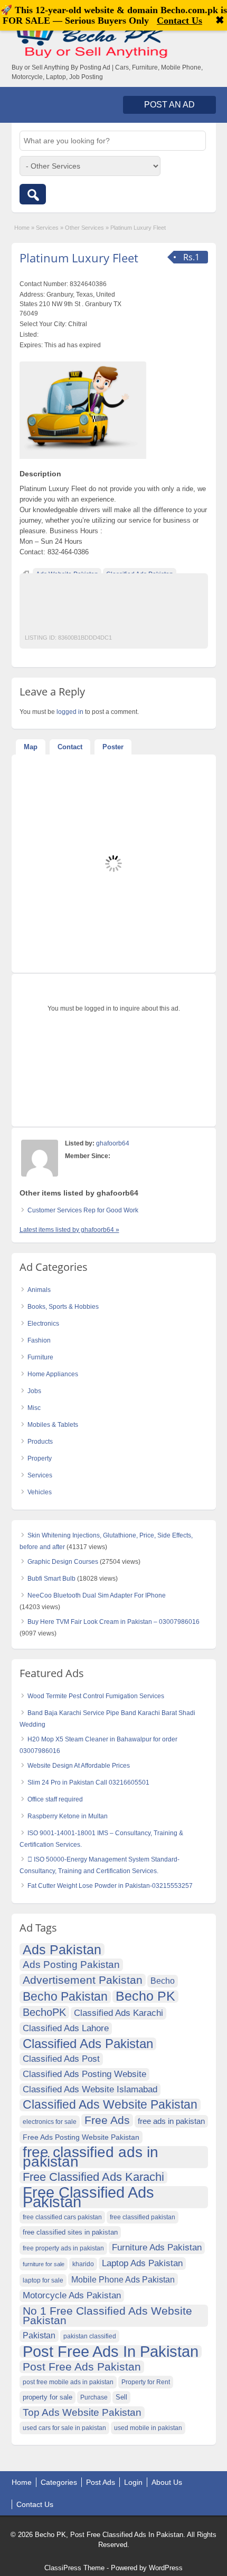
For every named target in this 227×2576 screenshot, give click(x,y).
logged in (70, 712)
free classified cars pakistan (62, 2217)
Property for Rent (146, 2382)
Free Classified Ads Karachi (93, 2177)
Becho (163, 1981)
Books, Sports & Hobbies (63, 1307)
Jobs (34, 1391)
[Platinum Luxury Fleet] (83, 408)
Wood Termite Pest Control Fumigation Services (96, 1696)
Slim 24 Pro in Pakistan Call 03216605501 (88, 1782)
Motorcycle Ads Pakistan (72, 2295)
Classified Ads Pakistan (88, 2044)
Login (133, 2482)
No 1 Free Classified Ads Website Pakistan (107, 2315)
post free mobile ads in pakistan (68, 2382)
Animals (39, 1290)
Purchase (94, 2397)
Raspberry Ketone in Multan (68, 1816)
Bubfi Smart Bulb (51, 1579)
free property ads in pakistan (63, 2248)
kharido (83, 2264)
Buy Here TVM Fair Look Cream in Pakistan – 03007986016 (113, 1622)
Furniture (40, 1357)
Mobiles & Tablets (53, 1425)
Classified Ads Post (61, 2059)
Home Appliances (53, 1374)
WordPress (166, 2568)
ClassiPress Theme (74, 2568)
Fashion (39, 1340)
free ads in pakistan (171, 2121)
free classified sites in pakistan (70, 2232)
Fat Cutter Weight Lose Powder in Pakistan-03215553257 (110, 1886)
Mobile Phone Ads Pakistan (123, 2279)
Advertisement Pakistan (83, 1980)
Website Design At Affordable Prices (79, 1766)
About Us (167, 2482)
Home (22, 228)
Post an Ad (169, 105)
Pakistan (39, 2335)
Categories (59, 2482)
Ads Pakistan (62, 1950)
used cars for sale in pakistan (64, 2428)
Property (40, 1458)
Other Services (84, 228)
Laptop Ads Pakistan (142, 2263)
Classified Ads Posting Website (84, 2074)
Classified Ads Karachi (119, 2013)
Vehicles (40, 1492)
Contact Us (35, 2504)
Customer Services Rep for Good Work (83, 1210)
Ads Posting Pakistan (71, 1965)
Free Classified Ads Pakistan (88, 2197)
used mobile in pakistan (148, 2428)
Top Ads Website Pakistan (82, 2412)
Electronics (43, 1324)
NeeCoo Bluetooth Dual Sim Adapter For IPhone (97, 1595)
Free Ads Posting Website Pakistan (81, 2137)
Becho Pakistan (65, 1997)
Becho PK (145, 1996)
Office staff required (55, 1799)
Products (40, 1442)
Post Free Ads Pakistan (82, 2367)
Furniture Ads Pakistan (157, 2247)
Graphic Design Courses (63, 1562)
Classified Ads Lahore (66, 2028)
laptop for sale (43, 2280)
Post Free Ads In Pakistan (111, 2352)
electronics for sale (50, 2122)
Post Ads (101, 2482)
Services (47, 228)
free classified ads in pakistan (91, 2157)
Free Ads (107, 2120)
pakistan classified (90, 2336)
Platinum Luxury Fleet (79, 258)
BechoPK (44, 2012)
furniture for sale (44, 2264)
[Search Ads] (33, 194)
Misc (34, 1408)
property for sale (48, 2397)
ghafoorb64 (113, 1143)
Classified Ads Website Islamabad (90, 2089)
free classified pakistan (143, 2217)
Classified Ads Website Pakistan (110, 2105)
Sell (121, 2397)
